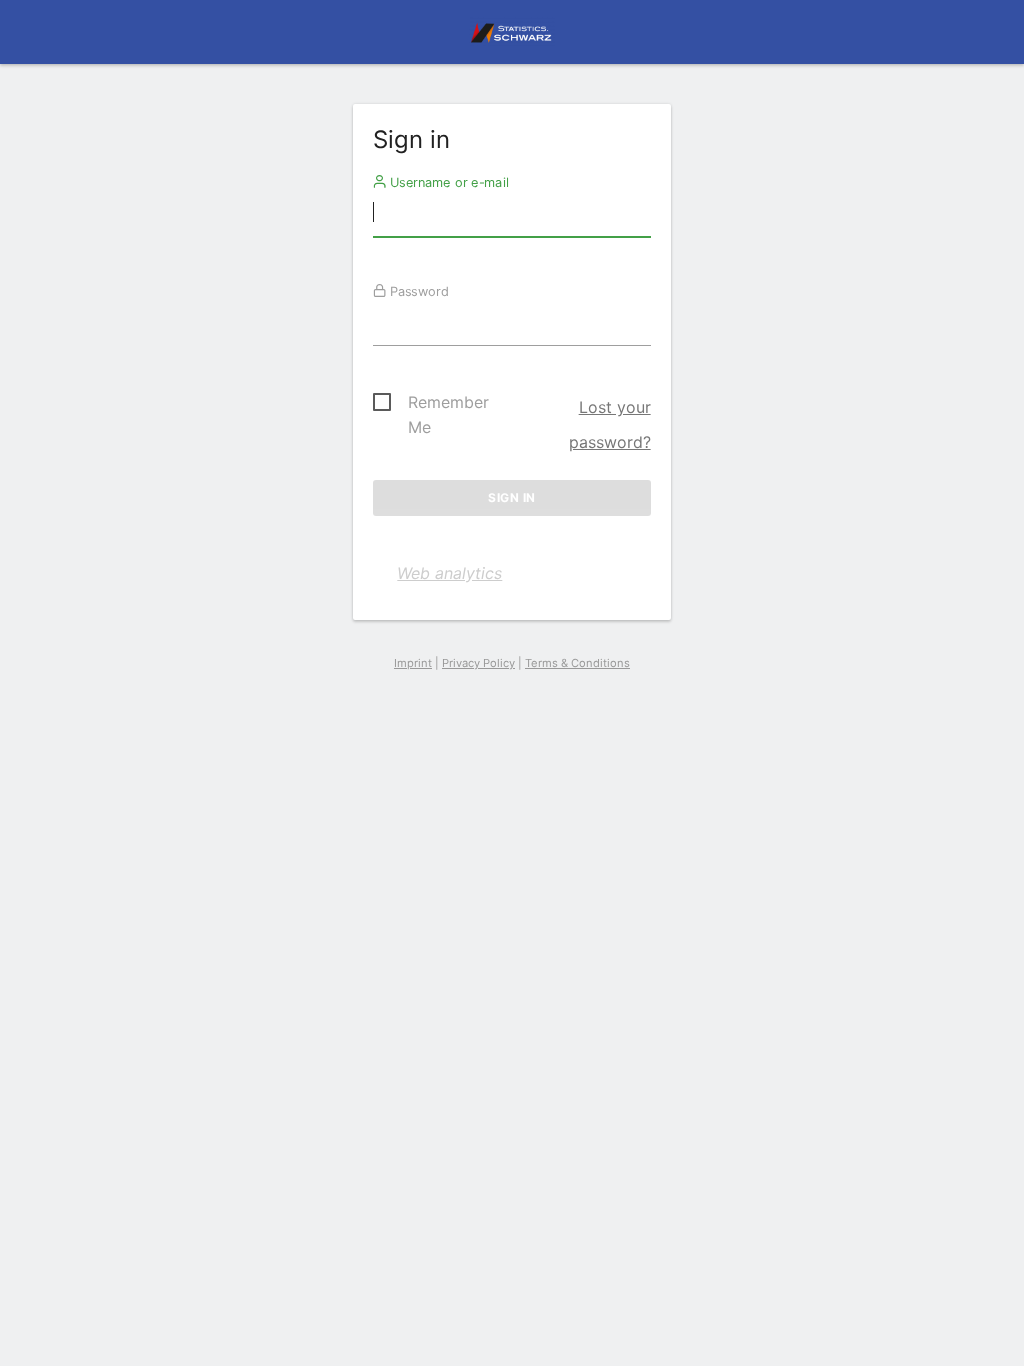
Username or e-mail (447, 182)
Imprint (413, 663)
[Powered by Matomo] (512, 38)
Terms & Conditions (577, 663)
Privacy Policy (478, 663)
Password (417, 291)
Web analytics (449, 573)
